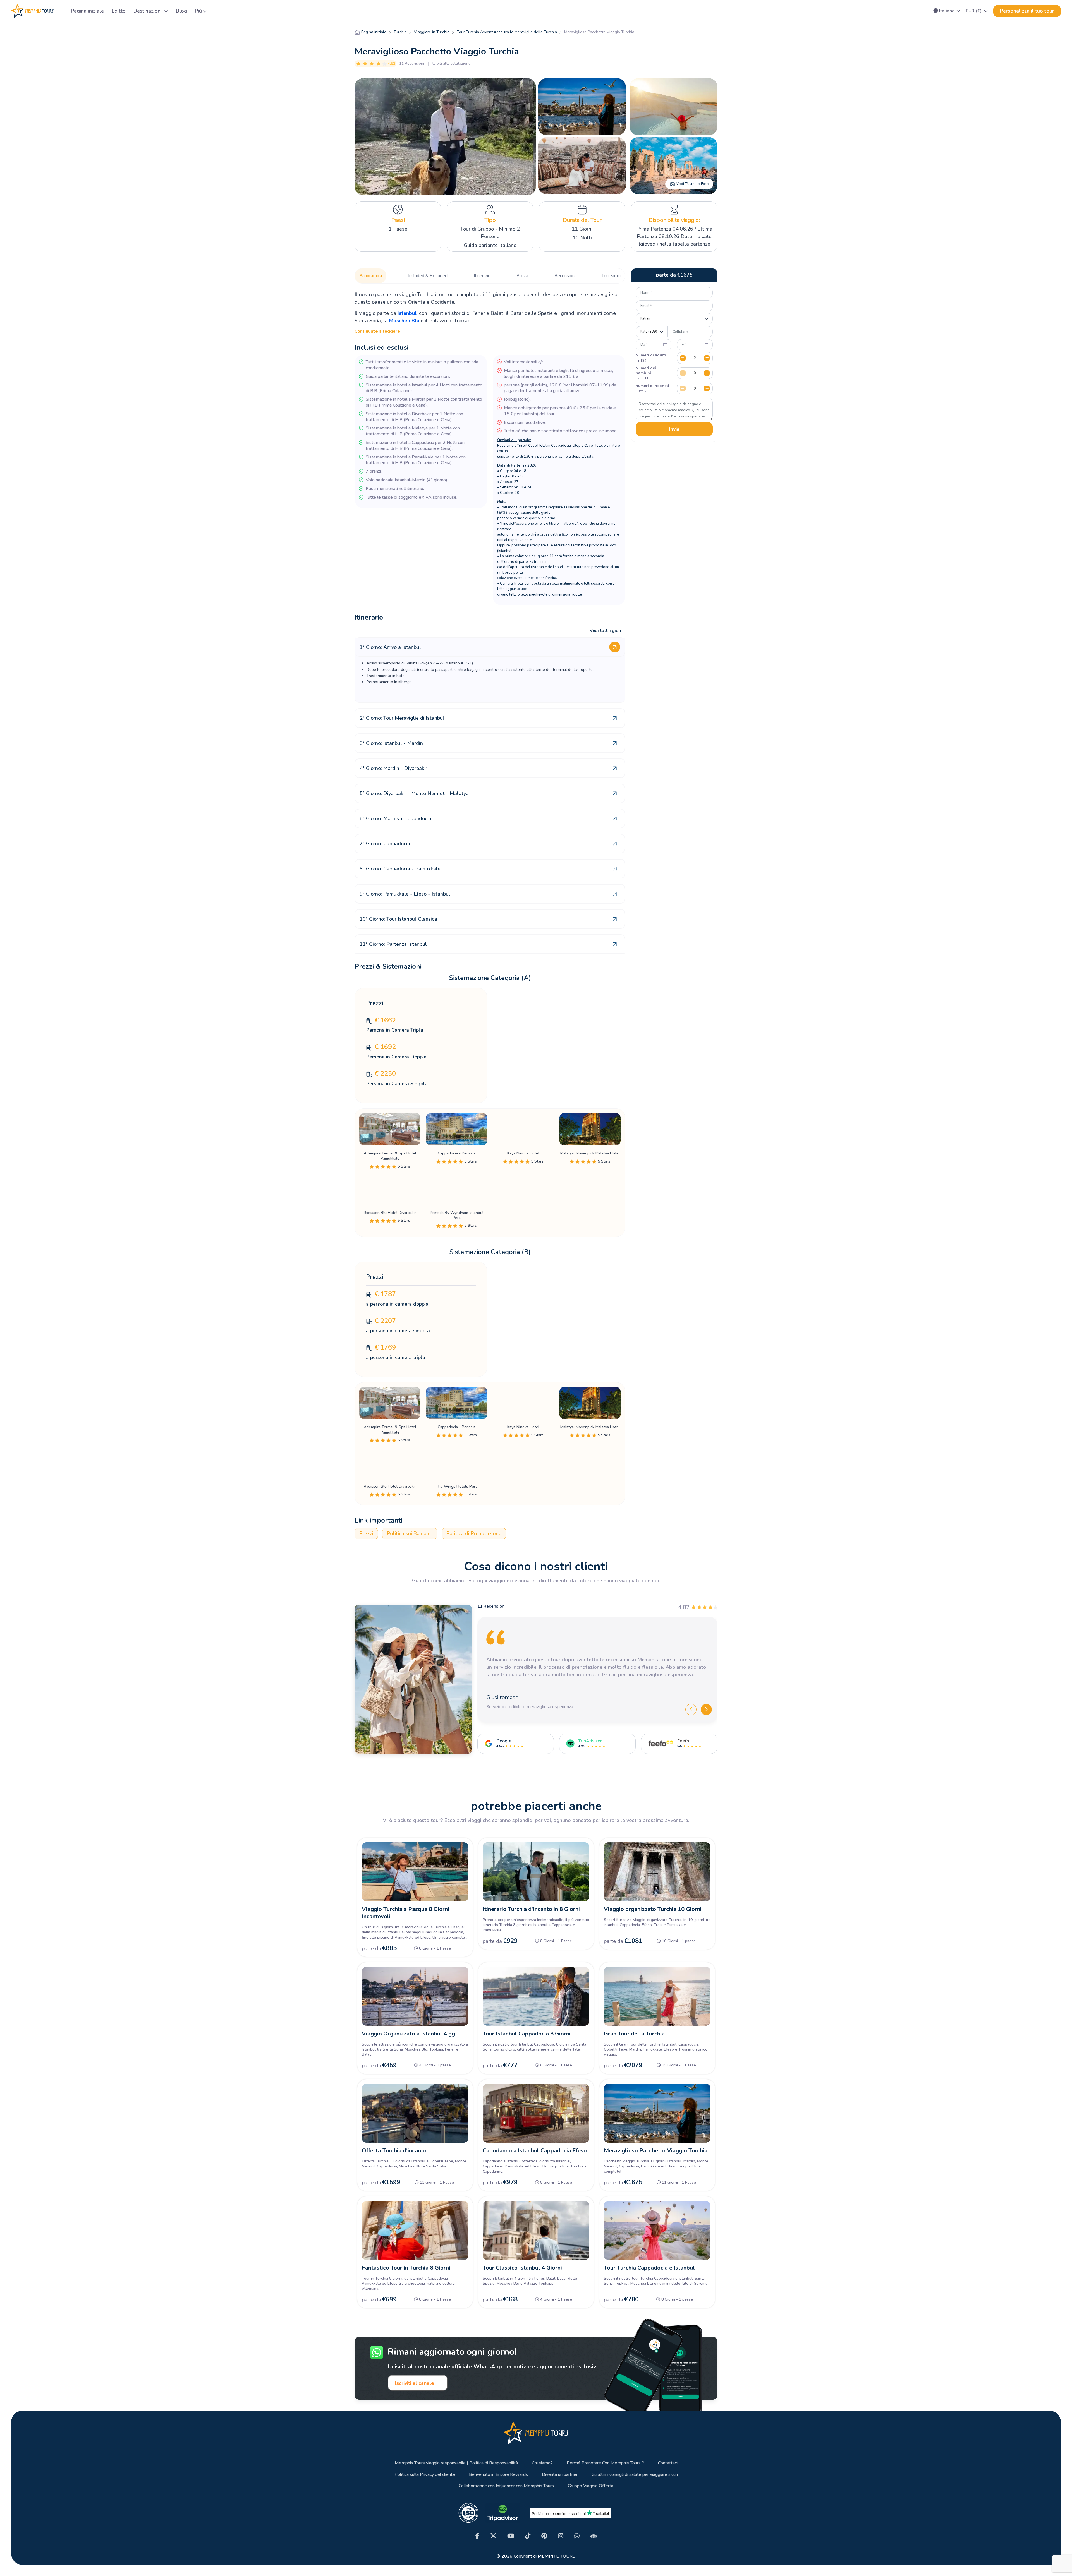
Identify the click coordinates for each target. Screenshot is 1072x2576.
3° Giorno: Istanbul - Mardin (391, 743)
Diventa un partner (560, 2475)
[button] (947, 11)
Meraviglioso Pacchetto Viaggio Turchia (656, 2151)
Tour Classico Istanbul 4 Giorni (522, 2268)
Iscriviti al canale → (418, 2383)
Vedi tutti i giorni (607, 630)
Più (198, 11)
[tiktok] (528, 2536)
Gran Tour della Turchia (634, 2034)
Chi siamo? (542, 2463)
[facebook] (477, 2536)
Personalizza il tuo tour (1027, 11)
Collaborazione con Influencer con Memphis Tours (506, 2486)
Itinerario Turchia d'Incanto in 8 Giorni (531, 1909)
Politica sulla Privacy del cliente (425, 2475)
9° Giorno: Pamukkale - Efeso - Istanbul (405, 894)
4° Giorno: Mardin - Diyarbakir (393, 768)
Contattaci (668, 2463)
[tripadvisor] (594, 2536)
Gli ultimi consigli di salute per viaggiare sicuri (635, 2475)
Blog (181, 11)
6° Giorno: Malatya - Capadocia (395, 818)
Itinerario (482, 276)
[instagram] (561, 2536)
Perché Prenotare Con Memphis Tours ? (605, 2463)
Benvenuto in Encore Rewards (498, 2475)
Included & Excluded (428, 276)
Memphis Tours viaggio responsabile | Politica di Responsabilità (456, 2463)
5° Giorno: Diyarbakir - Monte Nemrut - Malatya (414, 793)
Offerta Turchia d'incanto (394, 2151)
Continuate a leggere (377, 331)
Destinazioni (148, 11)
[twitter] (493, 2536)
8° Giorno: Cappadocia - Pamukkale (400, 869)
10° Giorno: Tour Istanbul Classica (398, 919)
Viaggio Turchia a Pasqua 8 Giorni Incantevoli (405, 1913)
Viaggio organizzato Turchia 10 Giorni (653, 1909)
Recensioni (565, 276)
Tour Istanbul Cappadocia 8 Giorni (527, 2034)
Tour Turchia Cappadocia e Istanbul (649, 2268)
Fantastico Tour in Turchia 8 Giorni (406, 2268)
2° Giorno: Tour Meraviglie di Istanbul (402, 718)
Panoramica (371, 276)
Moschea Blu (404, 321)
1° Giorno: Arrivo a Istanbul (390, 647)
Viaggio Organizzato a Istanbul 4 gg (408, 2034)
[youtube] (511, 2536)
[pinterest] (544, 2536)
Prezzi (522, 276)
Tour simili (611, 276)
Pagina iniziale (87, 11)
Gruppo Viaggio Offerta (591, 2486)
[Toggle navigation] (60, 11)
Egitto (119, 11)
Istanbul (407, 313)
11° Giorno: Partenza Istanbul (393, 944)
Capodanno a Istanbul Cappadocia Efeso (535, 2151)
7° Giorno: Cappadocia (385, 844)
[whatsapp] (577, 2536)
